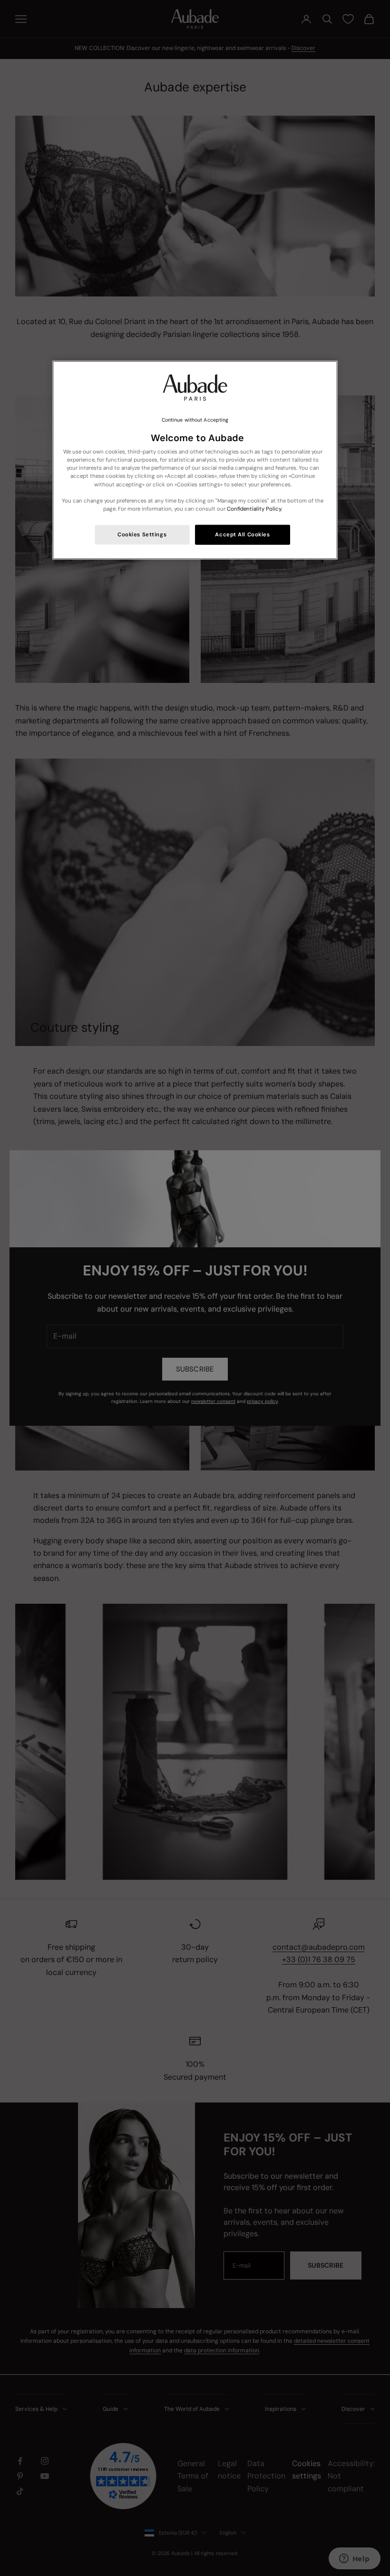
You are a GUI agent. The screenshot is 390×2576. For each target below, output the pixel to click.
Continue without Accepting (195, 420)
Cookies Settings (142, 534)
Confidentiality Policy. (254, 508)
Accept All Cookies (242, 534)
